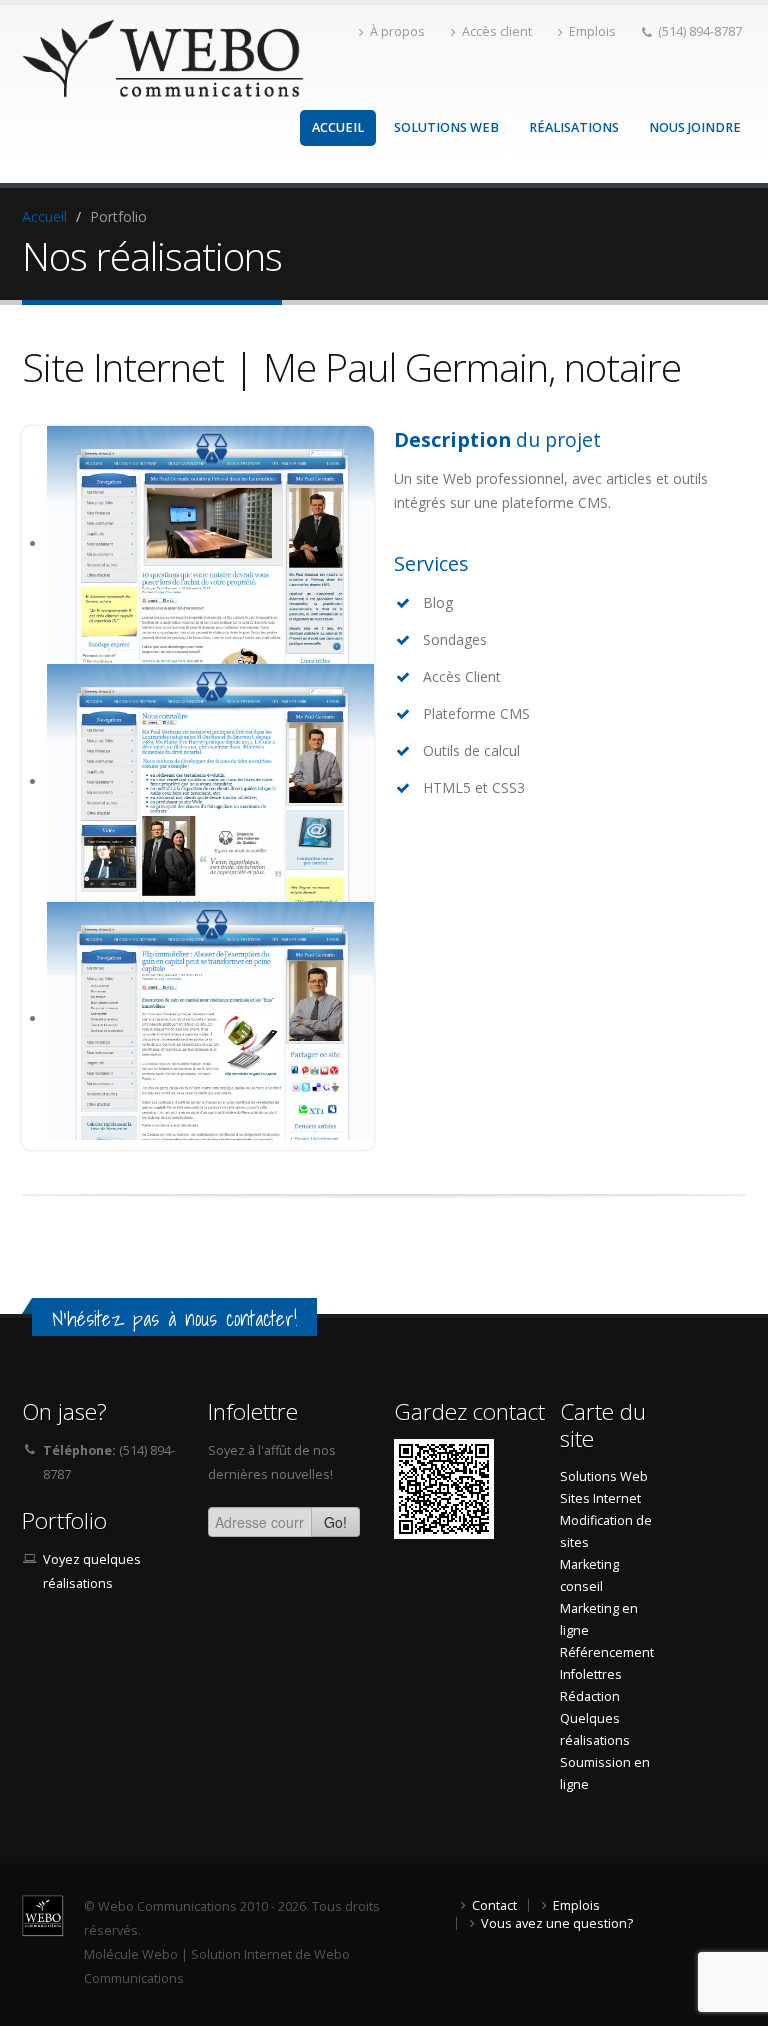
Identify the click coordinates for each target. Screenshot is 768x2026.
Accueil (338, 127)
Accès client (497, 31)
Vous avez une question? (557, 1923)
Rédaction (590, 1696)
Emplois (592, 31)
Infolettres (591, 1674)
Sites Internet (600, 1498)
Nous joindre (695, 127)
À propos (397, 31)
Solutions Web (446, 127)
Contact (494, 1905)
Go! (335, 1522)
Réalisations (574, 127)
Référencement (607, 1652)
